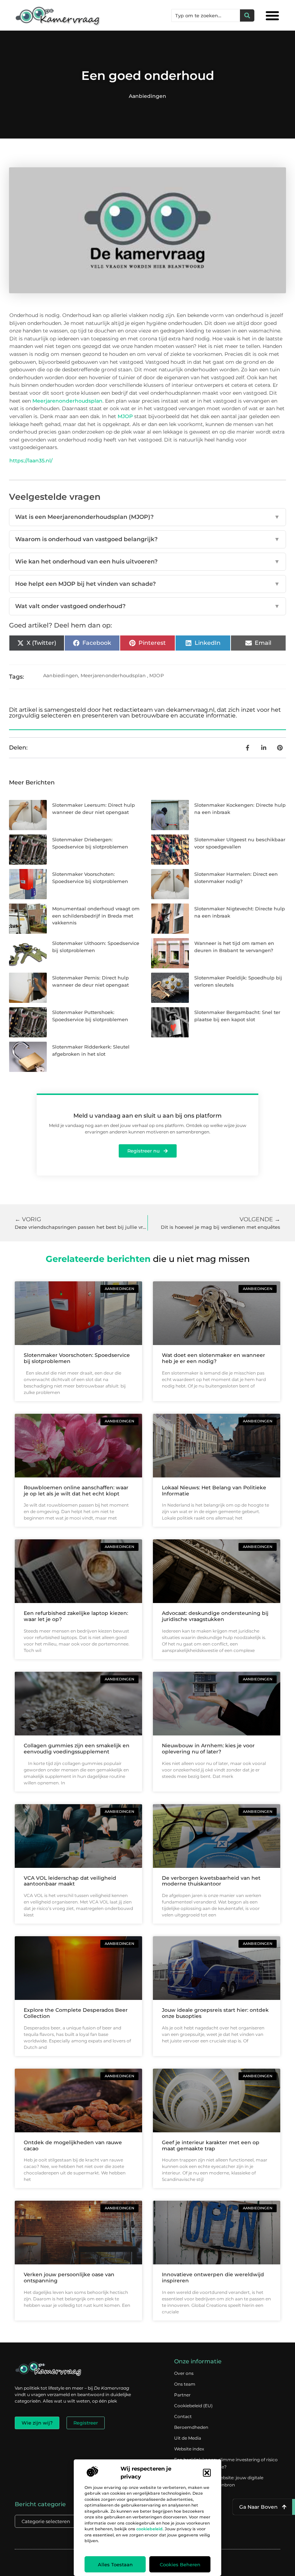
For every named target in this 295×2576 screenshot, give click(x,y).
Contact (183, 2416)
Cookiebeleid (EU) (193, 2406)
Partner (182, 2395)
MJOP (125, 416)
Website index (189, 2449)
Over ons (184, 2373)
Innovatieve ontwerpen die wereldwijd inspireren (213, 2278)
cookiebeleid (149, 2529)
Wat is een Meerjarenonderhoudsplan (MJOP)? (147, 517)
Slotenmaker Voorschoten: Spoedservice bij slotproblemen (77, 1358)
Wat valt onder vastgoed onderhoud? (147, 606)
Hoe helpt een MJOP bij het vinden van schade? (147, 584)
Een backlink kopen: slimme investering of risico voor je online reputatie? (226, 2463)
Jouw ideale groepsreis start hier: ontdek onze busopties (215, 2013)
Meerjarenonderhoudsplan (67, 401)
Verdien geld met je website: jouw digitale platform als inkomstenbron (219, 2481)
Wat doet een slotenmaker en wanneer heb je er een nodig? (214, 1358)
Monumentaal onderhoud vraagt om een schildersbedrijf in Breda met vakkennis (96, 916)
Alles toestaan (115, 2564)
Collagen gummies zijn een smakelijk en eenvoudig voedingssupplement (77, 1749)
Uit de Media (188, 2438)
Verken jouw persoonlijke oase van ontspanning (69, 2278)
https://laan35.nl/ (31, 461)
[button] (207, 2473)
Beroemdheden (191, 2427)
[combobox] (206, 15)
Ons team (185, 2384)
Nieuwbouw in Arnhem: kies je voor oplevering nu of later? (208, 1749)
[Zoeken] (247, 15)
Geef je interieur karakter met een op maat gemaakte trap (211, 2145)
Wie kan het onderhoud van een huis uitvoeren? (147, 562)
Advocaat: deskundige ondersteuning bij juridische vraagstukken (215, 1616)
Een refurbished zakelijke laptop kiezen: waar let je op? (76, 1616)
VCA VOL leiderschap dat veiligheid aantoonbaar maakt (70, 1881)
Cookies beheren (180, 2564)
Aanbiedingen (147, 96)
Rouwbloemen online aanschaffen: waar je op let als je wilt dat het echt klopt (76, 1491)
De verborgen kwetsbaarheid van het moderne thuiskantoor (211, 1881)
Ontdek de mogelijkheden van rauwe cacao (73, 2145)
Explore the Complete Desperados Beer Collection (76, 2013)
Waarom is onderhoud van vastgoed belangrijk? (147, 539)
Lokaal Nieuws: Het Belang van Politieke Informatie (214, 1491)
